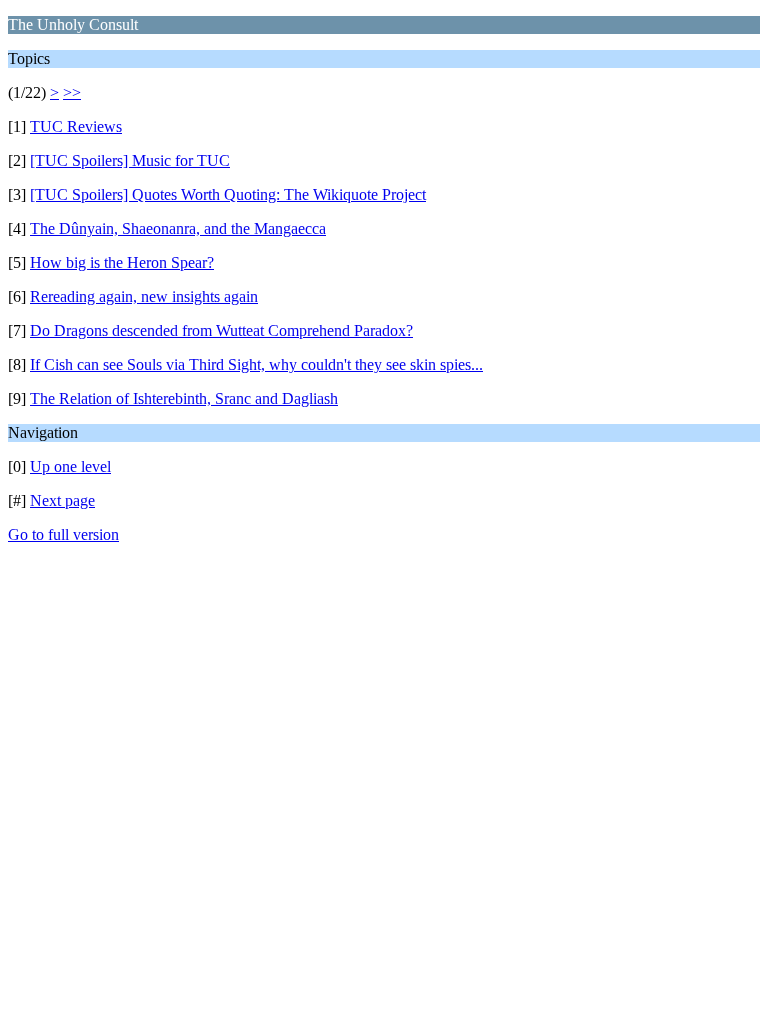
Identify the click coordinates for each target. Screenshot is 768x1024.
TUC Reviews (76, 126)
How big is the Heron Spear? (122, 262)
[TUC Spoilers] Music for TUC (130, 160)
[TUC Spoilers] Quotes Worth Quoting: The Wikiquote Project (228, 194)
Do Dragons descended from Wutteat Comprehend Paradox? (221, 330)
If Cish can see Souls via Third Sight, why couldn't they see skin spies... (256, 364)
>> (72, 92)
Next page (62, 500)
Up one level (70, 466)
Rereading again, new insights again (144, 296)
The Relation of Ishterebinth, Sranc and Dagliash (184, 398)
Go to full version (63, 534)
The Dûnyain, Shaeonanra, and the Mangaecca (178, 228)
